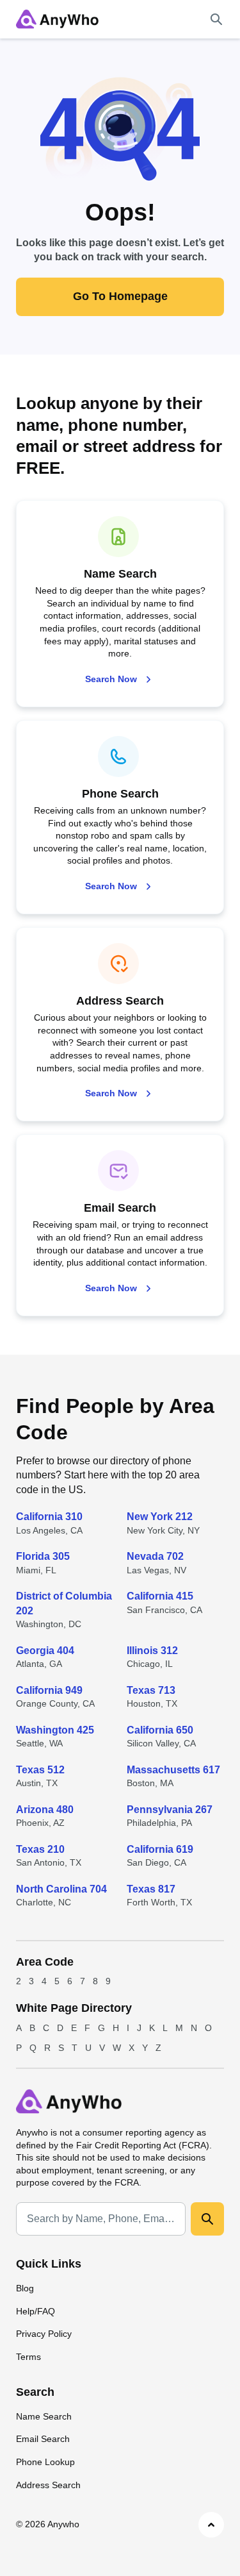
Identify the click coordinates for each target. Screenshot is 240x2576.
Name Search (44, 2416)
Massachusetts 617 (173, 1770)
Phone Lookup (45, 2462)
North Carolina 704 (61, 1889)
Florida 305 (43, 1556)
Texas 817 (151, 1889)
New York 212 (160, 1517)
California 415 (160, 1596)
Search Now (111, 679)
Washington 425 (55, 1730)
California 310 (49, 1517)
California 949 (49, 1690)
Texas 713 (151, 1690)
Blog (25, 2288)
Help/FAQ (36, 2311)
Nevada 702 (155, 1556)
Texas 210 (40, 1849)
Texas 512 (40, 1770)
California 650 (160, 1730)
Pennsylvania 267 (170, 1810)
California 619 (160, 1849)
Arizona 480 (45, 1810)
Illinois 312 (152, 1651)
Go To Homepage (120, 296)
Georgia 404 (45, 1651)
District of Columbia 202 (64, 1603)
